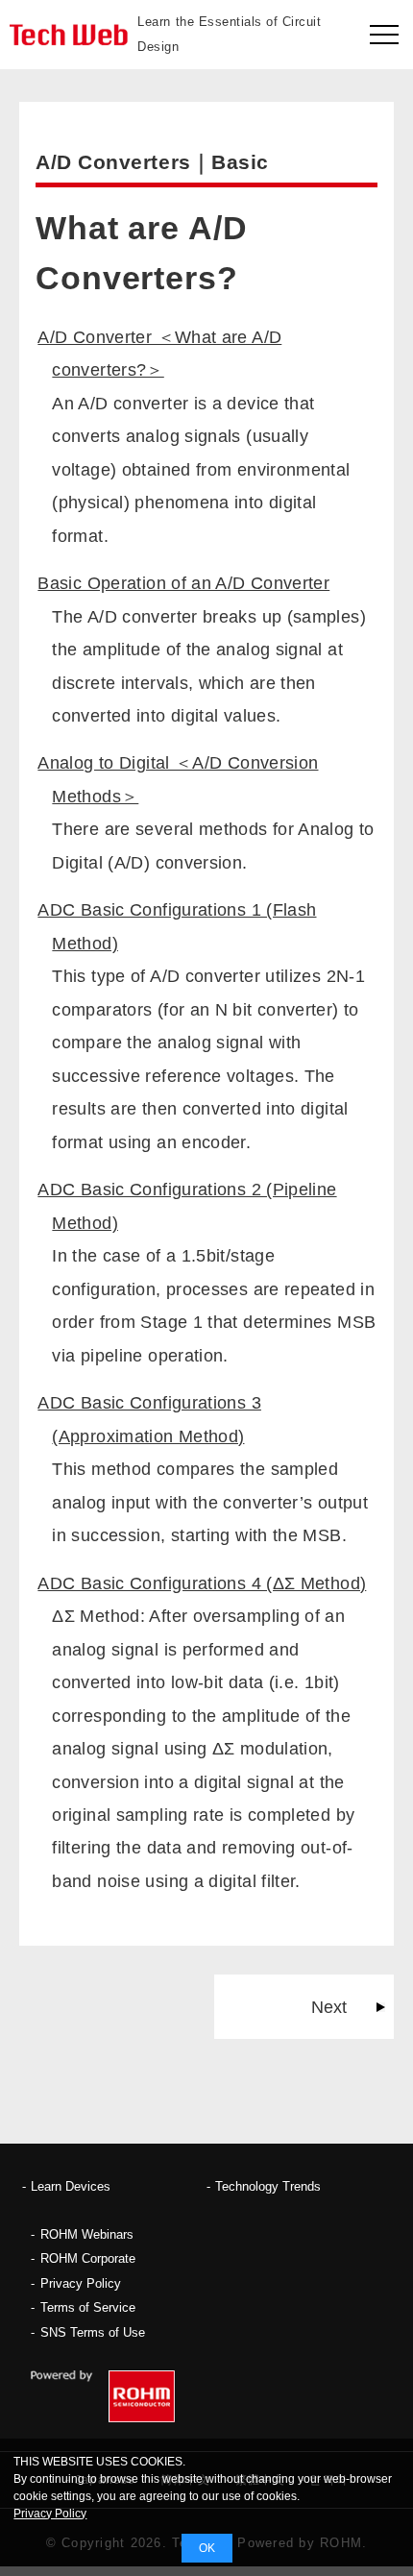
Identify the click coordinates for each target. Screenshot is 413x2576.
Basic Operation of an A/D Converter (183, 583)
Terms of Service (88, 2307)
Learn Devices (71, 2186)
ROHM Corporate (88, 2258)
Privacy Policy (81, 2283)
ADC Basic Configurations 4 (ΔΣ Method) (202, 1583)
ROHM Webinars (87, 2234)
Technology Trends (268, 2186)
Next (329, 2007)
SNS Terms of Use (93, 2332)
